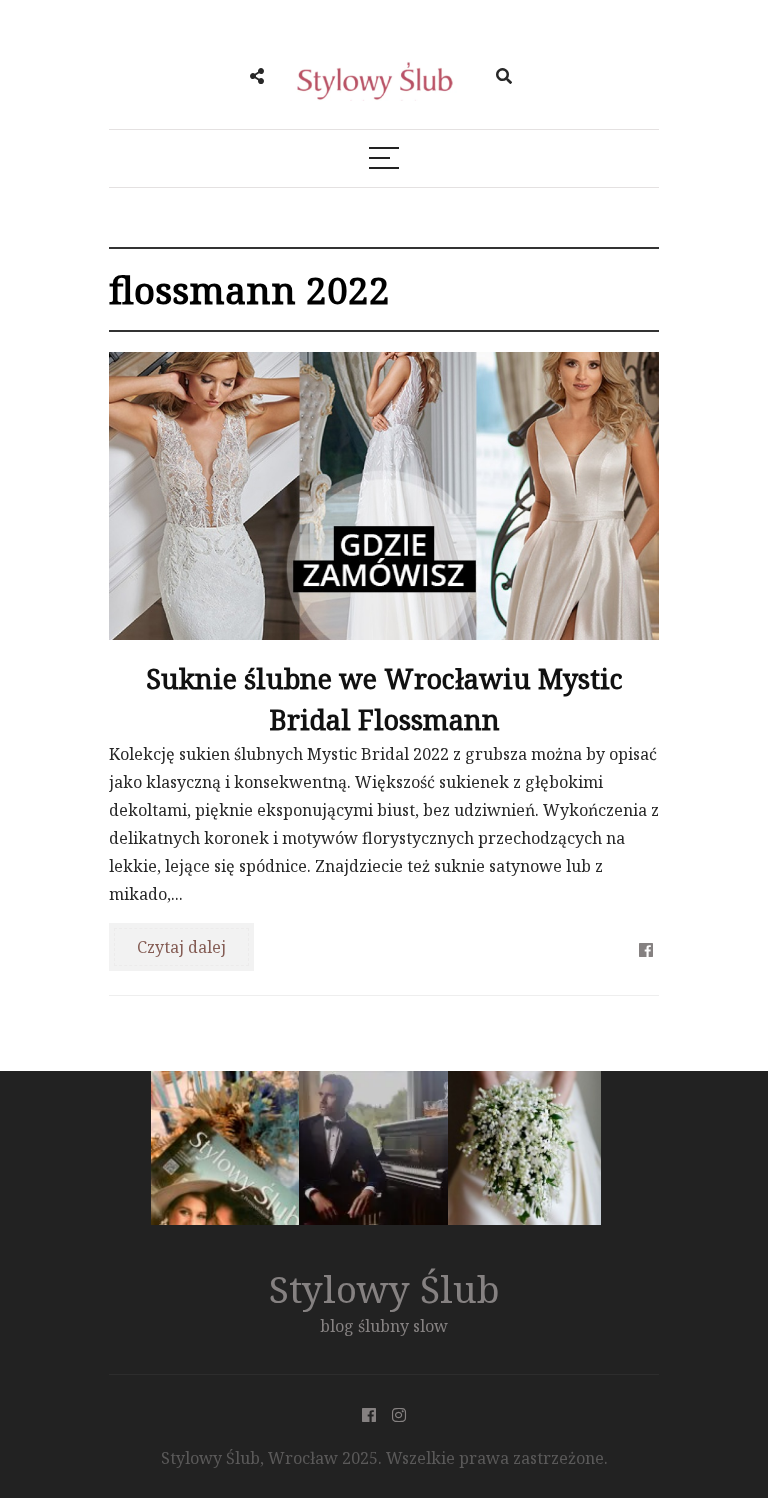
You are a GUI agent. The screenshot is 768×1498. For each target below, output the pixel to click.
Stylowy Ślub (384, 1288)
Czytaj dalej (181, 947)
